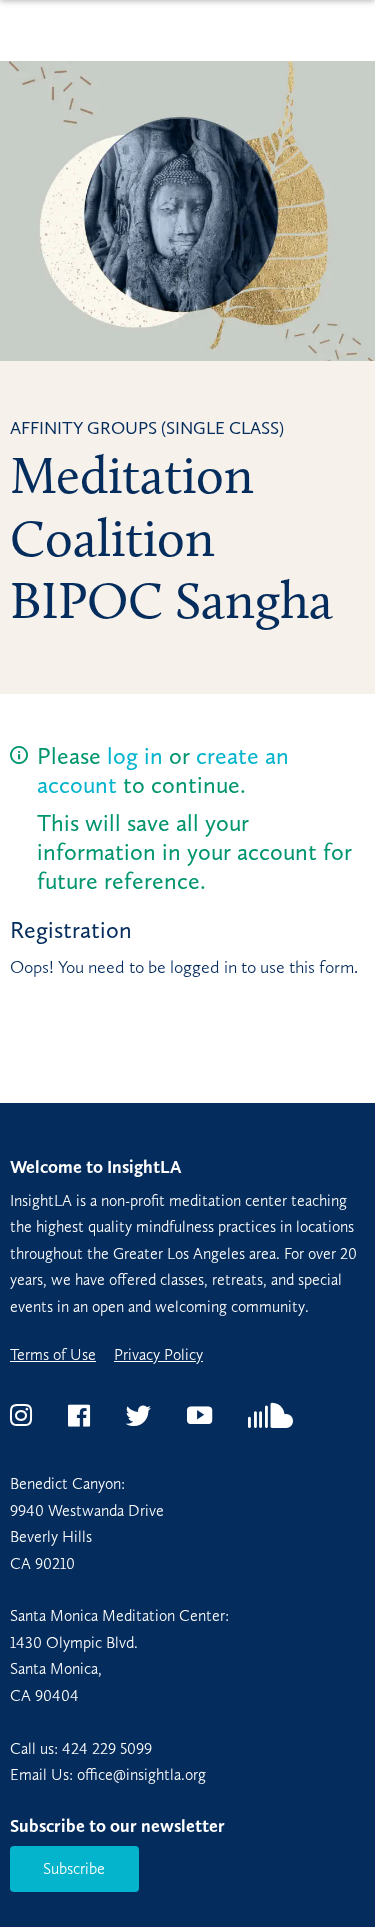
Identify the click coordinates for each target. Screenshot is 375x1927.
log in (135, 755)
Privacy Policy (158, 1355)
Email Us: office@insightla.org (108, 1774)
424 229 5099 (107, 1748)
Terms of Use (53, 1355)
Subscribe (74, 1868)
